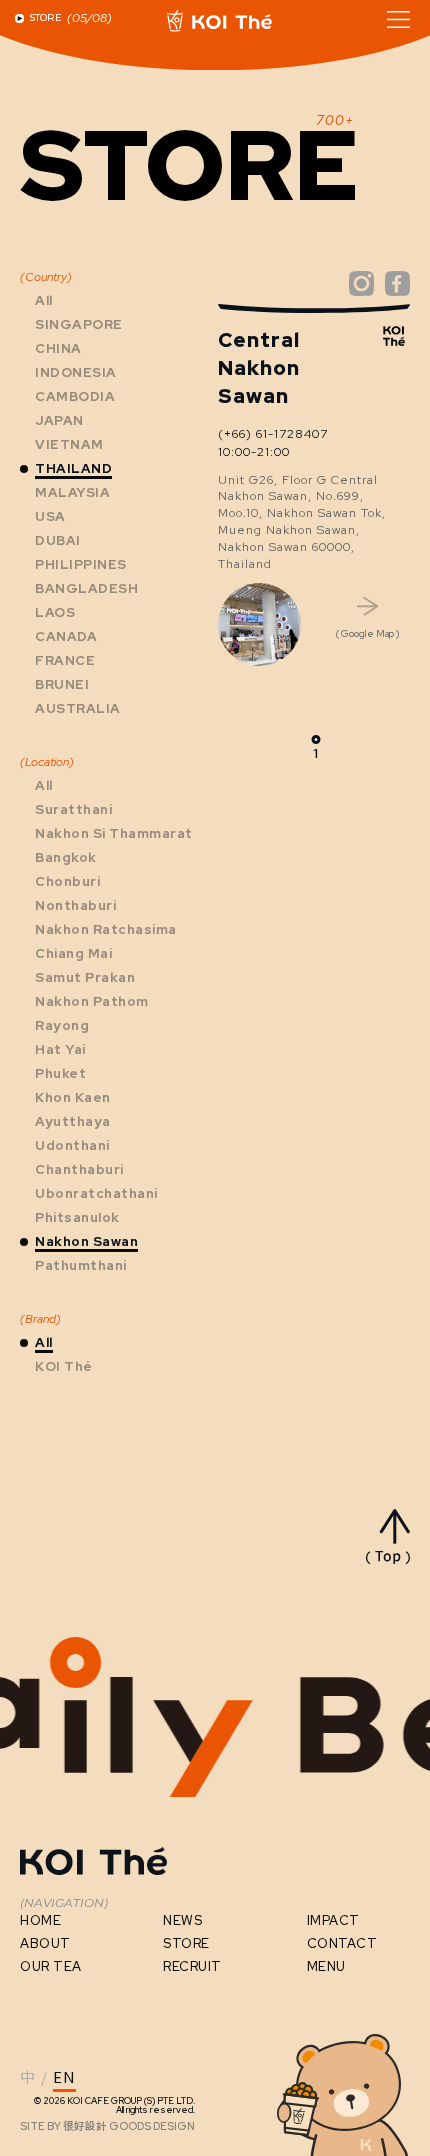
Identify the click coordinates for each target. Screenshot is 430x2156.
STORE (186, 1943)
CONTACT (342, 1943)
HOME (40, 1920)
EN (64, 2078)
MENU (326, 1966)
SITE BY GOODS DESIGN (107, 2126)
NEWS (182, 1920)
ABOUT (45, 1943)
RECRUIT (192, 1966)
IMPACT (333, 1920)
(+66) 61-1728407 (273, 434)
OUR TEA (51, 1966)
